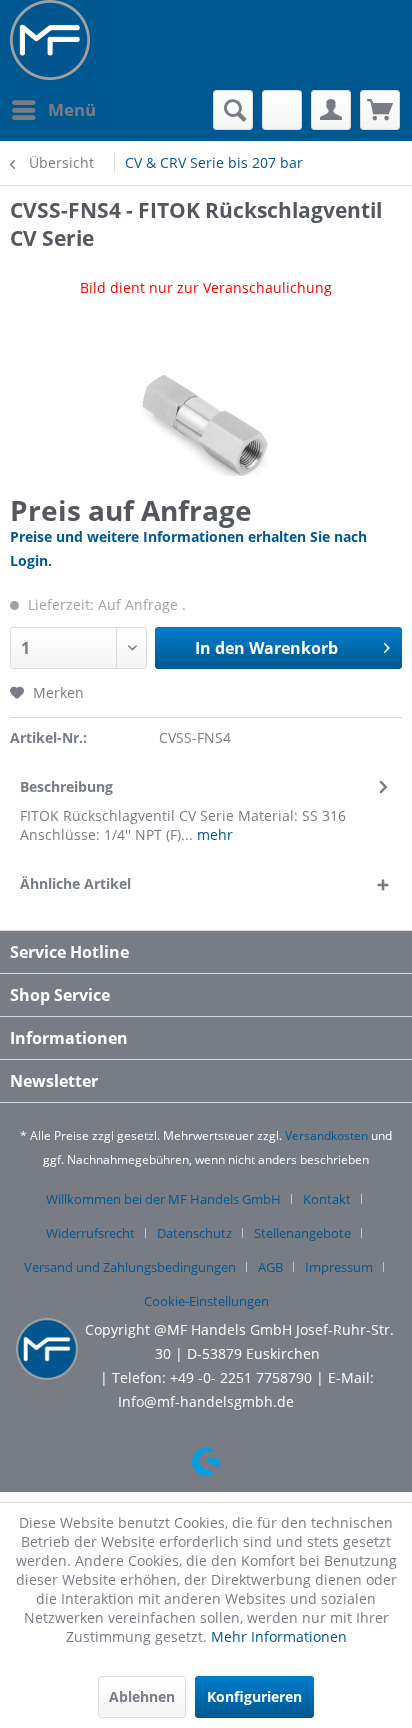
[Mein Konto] (331, 110)
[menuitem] (53, 110)
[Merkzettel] (282, 110)
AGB (270, 1267)
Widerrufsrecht (90, 1233)
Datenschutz (194, 1233)
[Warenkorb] (380, 110)
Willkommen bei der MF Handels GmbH (163, 1199)
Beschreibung (66, 786)
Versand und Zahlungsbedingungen (130, 1267)
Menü (72, 109)
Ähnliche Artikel (75, 883)
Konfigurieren (254, 1696)
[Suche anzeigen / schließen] (233, 110)
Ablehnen (142, 1696)
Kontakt (327, 1199)
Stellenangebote (302, 1233)
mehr (213, 834)
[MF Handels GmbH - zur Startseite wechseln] (50, 40)
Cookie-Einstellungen (206, 1301)
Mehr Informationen (279, 1636)
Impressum (339, 1267)
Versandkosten (326, 1135)
